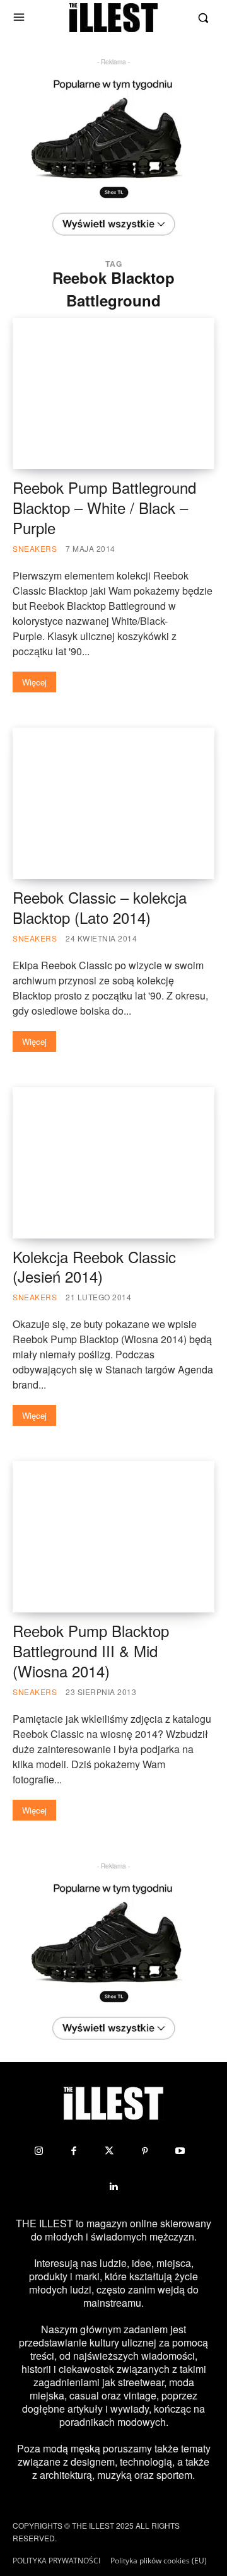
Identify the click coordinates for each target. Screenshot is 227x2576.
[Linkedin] (113, 2186)
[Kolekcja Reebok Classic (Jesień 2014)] (113, 1163)
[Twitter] (109, 2151)
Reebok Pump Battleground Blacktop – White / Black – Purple (104, 507)
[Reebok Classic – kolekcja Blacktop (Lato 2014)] (113, 803)
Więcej (34, 682)
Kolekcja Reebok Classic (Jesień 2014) (94, 1267)
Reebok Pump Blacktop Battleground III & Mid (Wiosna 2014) (91, 1651)
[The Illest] (113, 18)
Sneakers (35, 548)
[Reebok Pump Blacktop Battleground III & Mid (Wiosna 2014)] (113, 1537)
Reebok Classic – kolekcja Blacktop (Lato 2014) (100, 907)
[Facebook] (74, 2151)
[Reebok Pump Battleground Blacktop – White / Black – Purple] (113, 393)
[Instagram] (38, 2151)
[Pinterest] (144, 2151)
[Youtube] (180, 2151)
